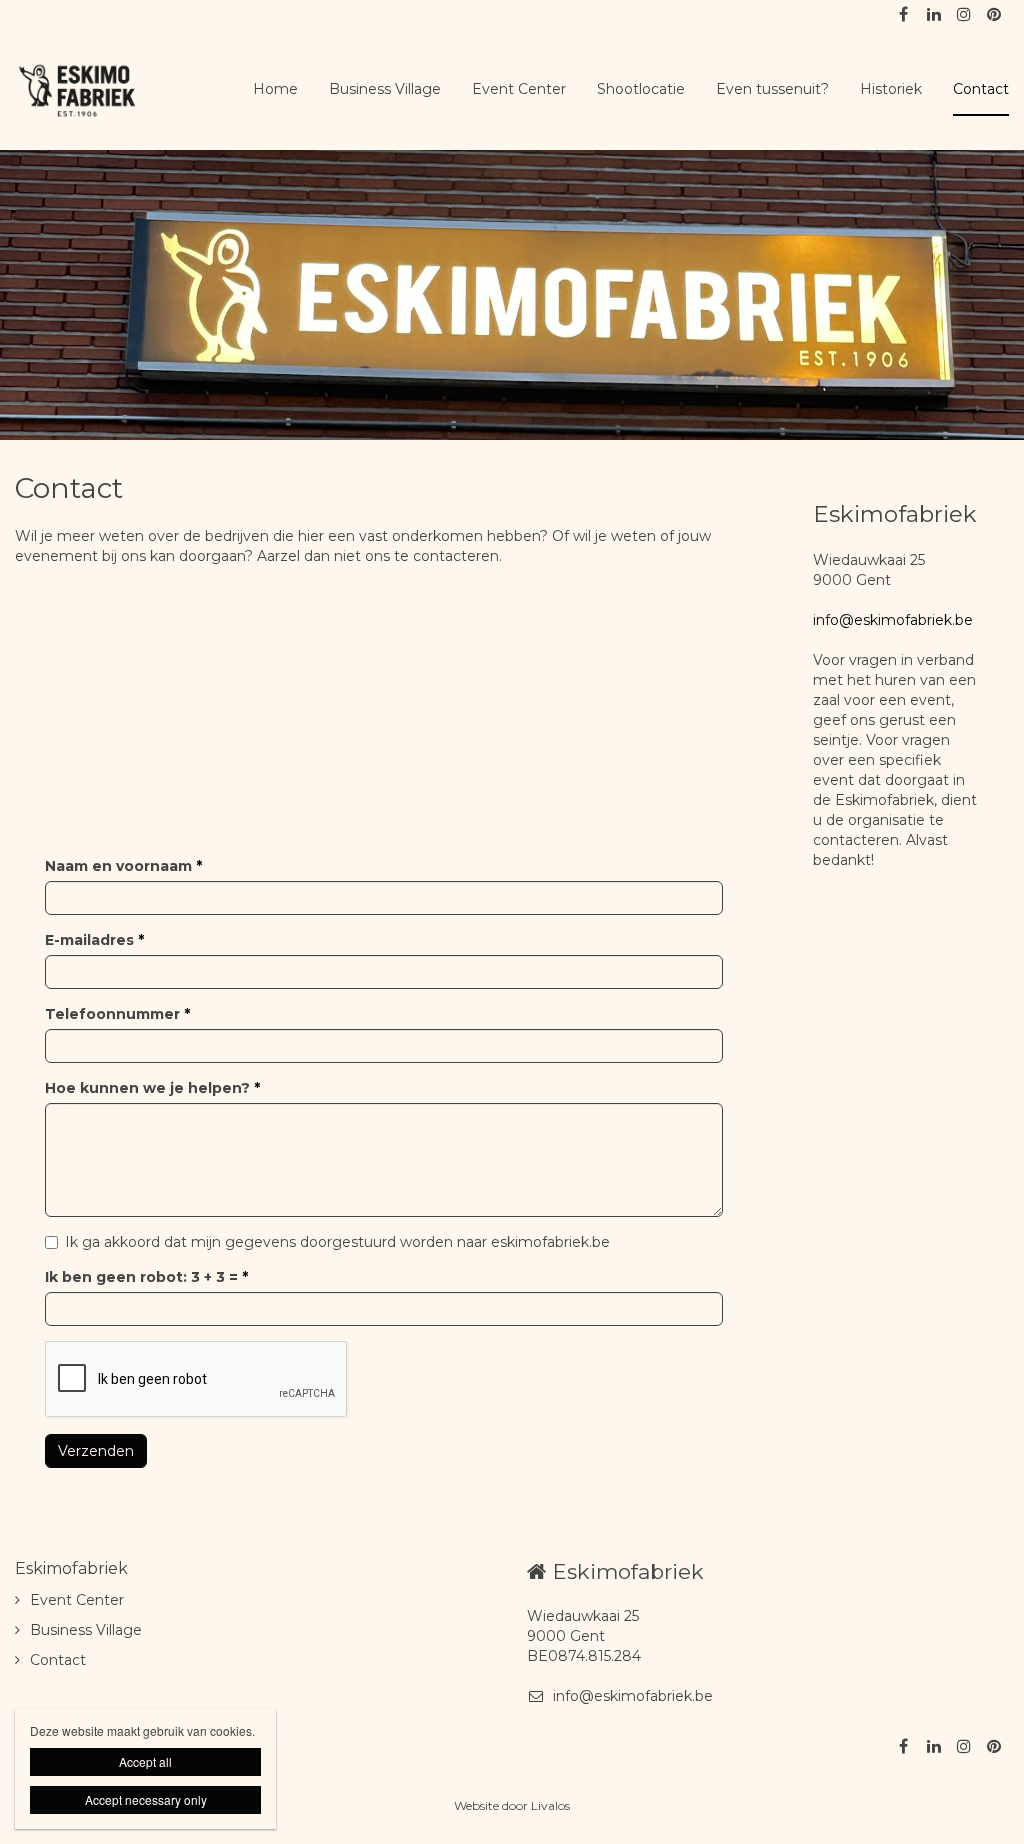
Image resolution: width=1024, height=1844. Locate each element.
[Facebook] (903, 15)
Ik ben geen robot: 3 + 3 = (146, 1277)
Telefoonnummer (117, 1014)
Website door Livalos (512, 1805)
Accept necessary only (146, 1799)
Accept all (145, 1761)
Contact (981, 89)
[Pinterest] (993, 15)
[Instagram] (963, 15)
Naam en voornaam (123, 866)
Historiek (891, 89)
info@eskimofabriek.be (893, 620)
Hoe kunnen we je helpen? (152, 1088)
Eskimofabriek (71, 1568)
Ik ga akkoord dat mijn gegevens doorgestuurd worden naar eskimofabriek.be (337, 1242)
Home (275, 89)
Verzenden (96, 1451)
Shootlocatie (641, 89)
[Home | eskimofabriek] (107, 90)
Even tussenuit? (772, 89)
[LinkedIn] (933, 15)
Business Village (385, 89)
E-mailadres (94, 940)
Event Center (519, 89)
